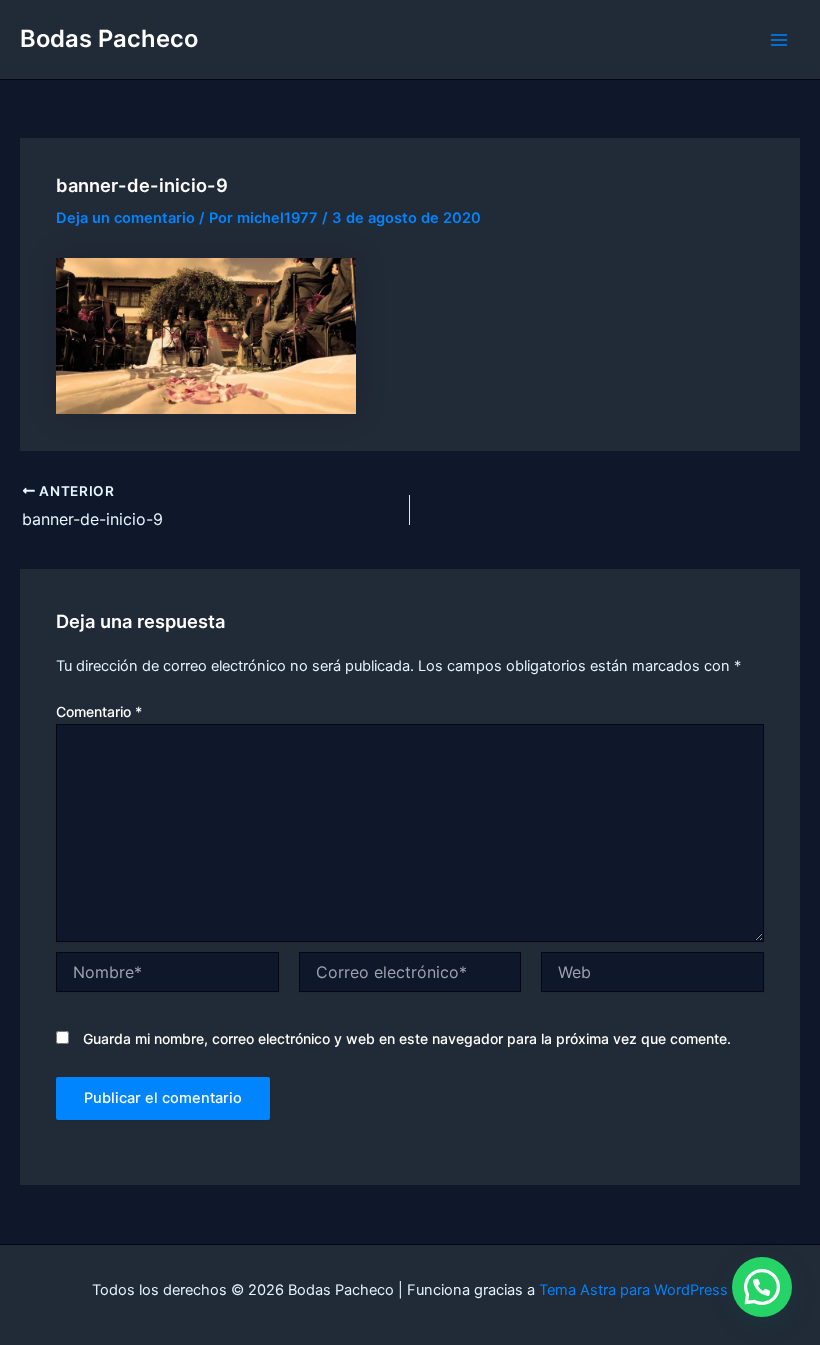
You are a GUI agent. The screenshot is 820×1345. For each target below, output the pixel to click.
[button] (762, 1287)
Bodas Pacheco (109, 38)
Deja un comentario (125, 218)
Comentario (99, 711)
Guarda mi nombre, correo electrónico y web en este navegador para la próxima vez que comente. (407, 1038)
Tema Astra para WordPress (633, 1290)
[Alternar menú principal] (779, 40)
